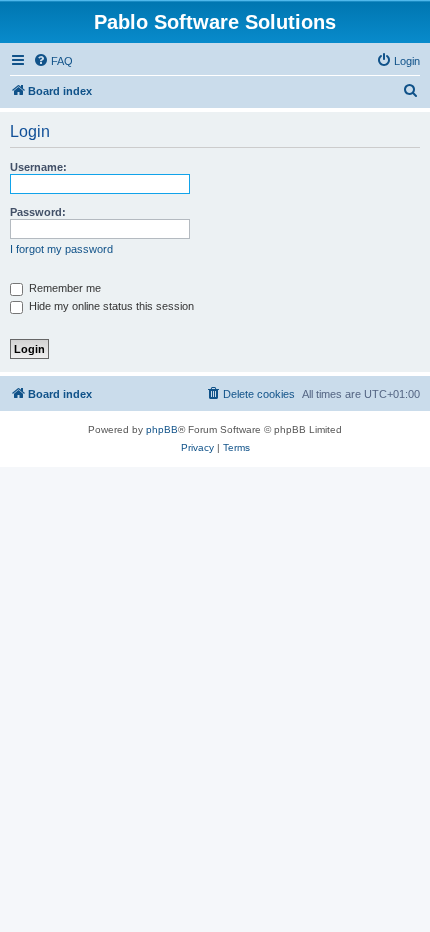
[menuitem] (53, 61)
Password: (38, 212)
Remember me (63, 288)
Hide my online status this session (110, 306)
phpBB (162, 429)
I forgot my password (61, 249)
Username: (38, 167)
